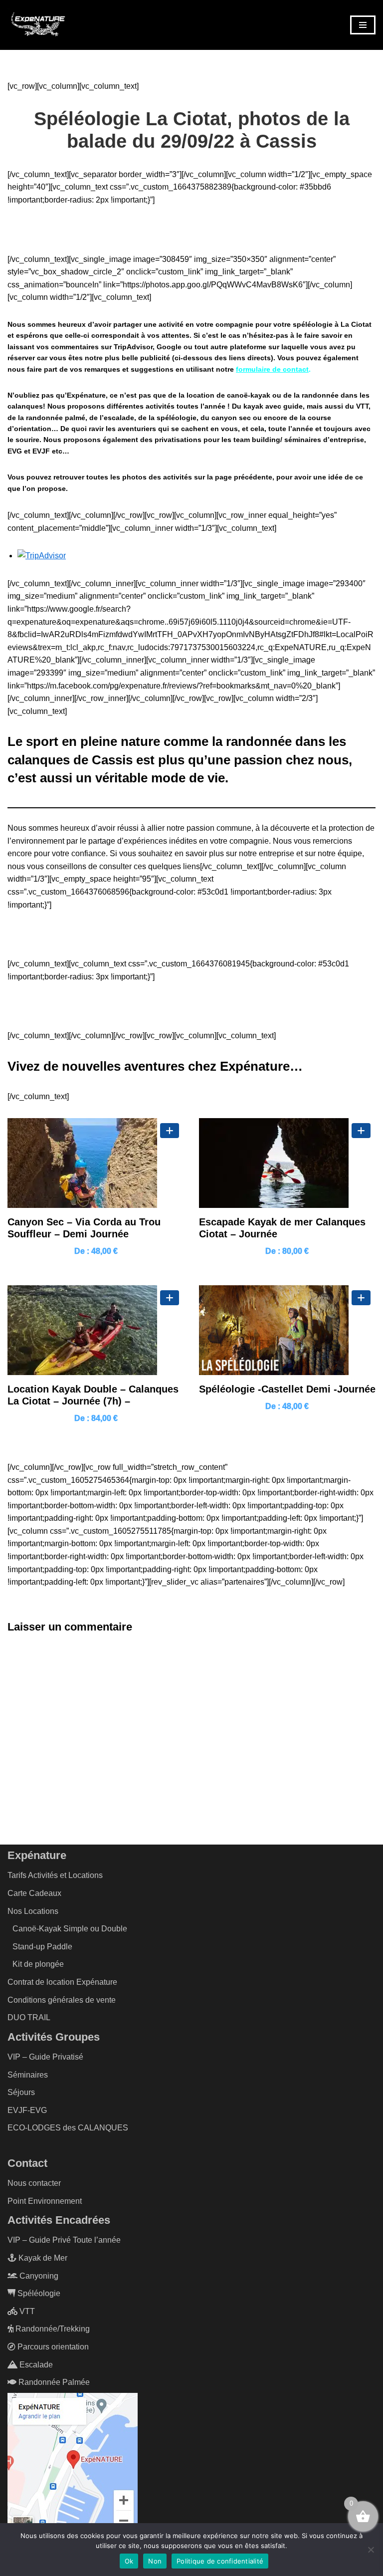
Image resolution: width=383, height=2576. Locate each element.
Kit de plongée (38, 1964)
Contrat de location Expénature (62, 1982)
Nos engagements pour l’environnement (192, 934)
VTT (26, 2311)
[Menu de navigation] (363, 25)
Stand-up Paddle (42, 1947)
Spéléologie (38, 2293)
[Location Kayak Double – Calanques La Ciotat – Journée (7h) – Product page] (96, 1330)
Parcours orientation (52, 2347)
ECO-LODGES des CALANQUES (68, 2128)
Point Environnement (45, 2201)
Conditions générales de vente (62, 2000)
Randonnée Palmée (53, 2382)
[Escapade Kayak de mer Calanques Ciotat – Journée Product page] (287, 1163)
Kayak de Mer (42, 2258)
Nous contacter (34, 2183)
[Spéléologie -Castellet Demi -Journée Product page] (287, 1330)
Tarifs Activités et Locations (55, 1875)
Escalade (35, 2365)
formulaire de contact (272, 369)
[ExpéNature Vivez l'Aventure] (37, 25)
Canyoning (38, 2276)
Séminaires (28, 2075)
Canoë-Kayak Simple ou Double (70, 1929)
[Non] (371, 2550)
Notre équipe (191, 1006)
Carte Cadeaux (34, 1893)
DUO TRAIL (29, 2017)
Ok (129, 2561)
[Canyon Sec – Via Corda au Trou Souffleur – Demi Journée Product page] (96, 1163)
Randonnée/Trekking (52, 2329)
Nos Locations (33, 1911)
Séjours (21, 2092)
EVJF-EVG (27, 2110)
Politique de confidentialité (220, 2561)
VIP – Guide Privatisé (45, 2057)
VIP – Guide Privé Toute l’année (64, 2240)
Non (155, 2561)
